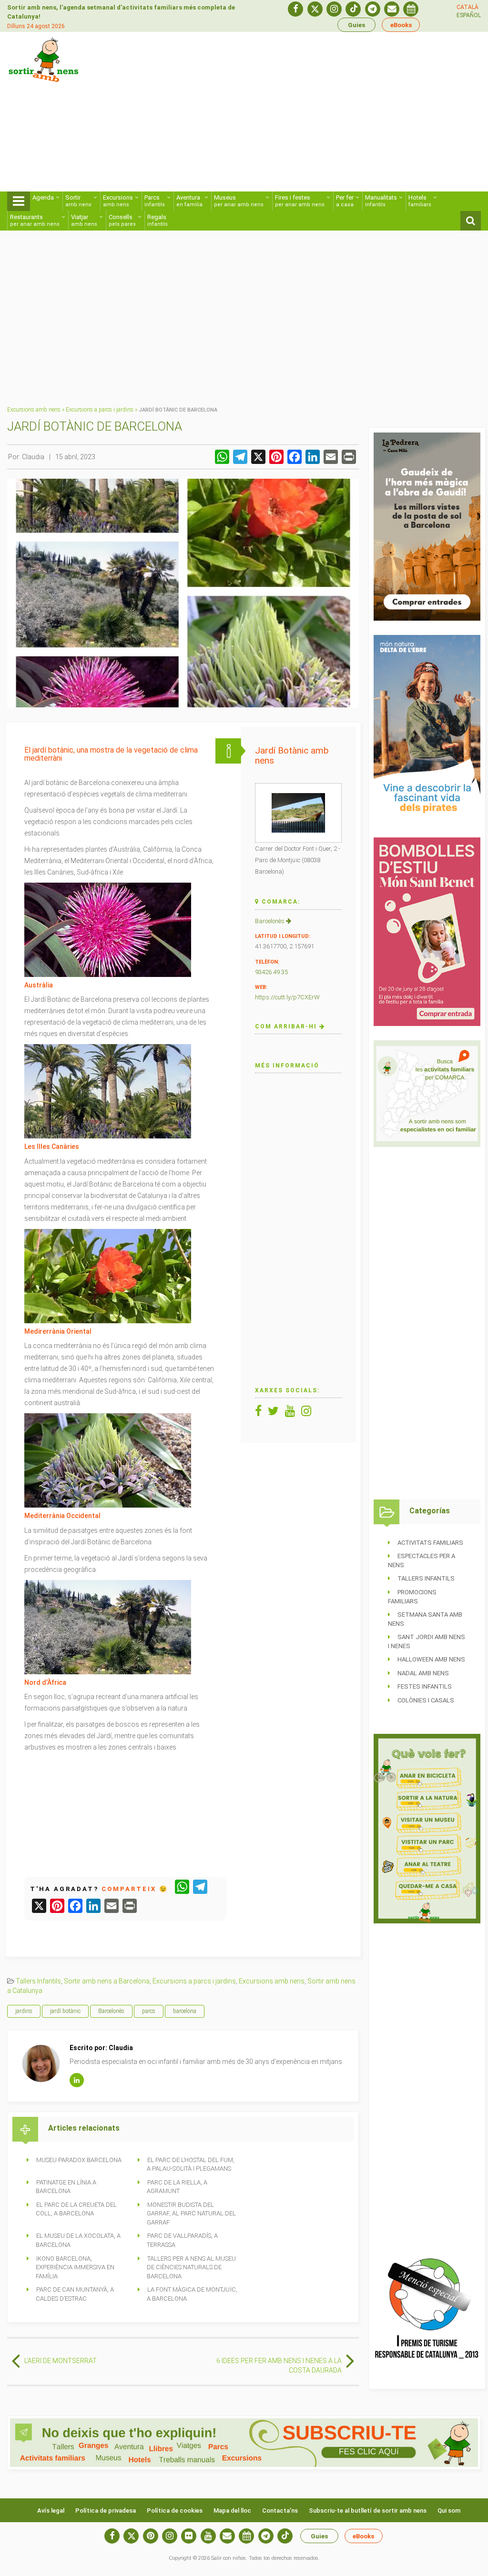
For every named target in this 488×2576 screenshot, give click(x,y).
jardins (24, 2011)
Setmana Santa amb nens (425, 1619)
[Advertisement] (329, 115)
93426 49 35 (271, 972)
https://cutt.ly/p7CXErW (287, 997)
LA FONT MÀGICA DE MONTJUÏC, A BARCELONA (192, 2294)
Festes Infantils (425, 1686)
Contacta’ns (280, 2511)
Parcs (155, 201)
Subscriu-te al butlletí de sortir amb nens (368, 2511)
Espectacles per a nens (422, 1560)
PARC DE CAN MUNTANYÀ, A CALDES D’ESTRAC (75, 2294)
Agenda (43, 197)
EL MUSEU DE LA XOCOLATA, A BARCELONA (78, 2240)
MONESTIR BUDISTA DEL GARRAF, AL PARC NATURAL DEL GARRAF (191, 2214)
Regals (158, 220)
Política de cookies (175, 2511)
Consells (122, 220)
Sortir (78, 201)
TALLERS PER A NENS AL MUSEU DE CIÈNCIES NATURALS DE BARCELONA (191, 2267)
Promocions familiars (412, 1597)
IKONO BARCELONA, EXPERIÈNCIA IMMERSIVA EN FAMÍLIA (75, 2267)
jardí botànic (65, 2011)
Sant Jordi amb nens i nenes (427, 1641)
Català (468, 7)
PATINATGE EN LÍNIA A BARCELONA (66, 2187)
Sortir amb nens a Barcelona (107, 1981)
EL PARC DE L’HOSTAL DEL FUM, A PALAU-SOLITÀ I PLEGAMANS (191, 2164)
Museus (239, 201)
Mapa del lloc (232, 2511)
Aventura (189, 201)
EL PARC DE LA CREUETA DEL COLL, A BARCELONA (76, 2209)
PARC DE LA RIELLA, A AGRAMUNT (177, 2187)
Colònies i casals (426, 1700)
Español (469, 15)
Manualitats (381, 201)
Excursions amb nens (34, 410)
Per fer (345, 201)
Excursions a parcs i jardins (100, 410)
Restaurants (35, 220)
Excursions (118, 201)
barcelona (185, 2011)
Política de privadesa (106, 2511)
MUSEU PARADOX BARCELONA (79, 2160)
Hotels (420, 201)
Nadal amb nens (423, 1673)
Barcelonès (270, 921)
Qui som (449, 2511)
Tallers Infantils (38, 1981)
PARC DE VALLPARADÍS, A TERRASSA (182, 2240)
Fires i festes (300, 201)
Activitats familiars (430, 1543)
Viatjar (84, 220)
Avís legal (51, 2511)
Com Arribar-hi (287, 1026)
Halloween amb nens (431, 1659)
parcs (149, 2011)
